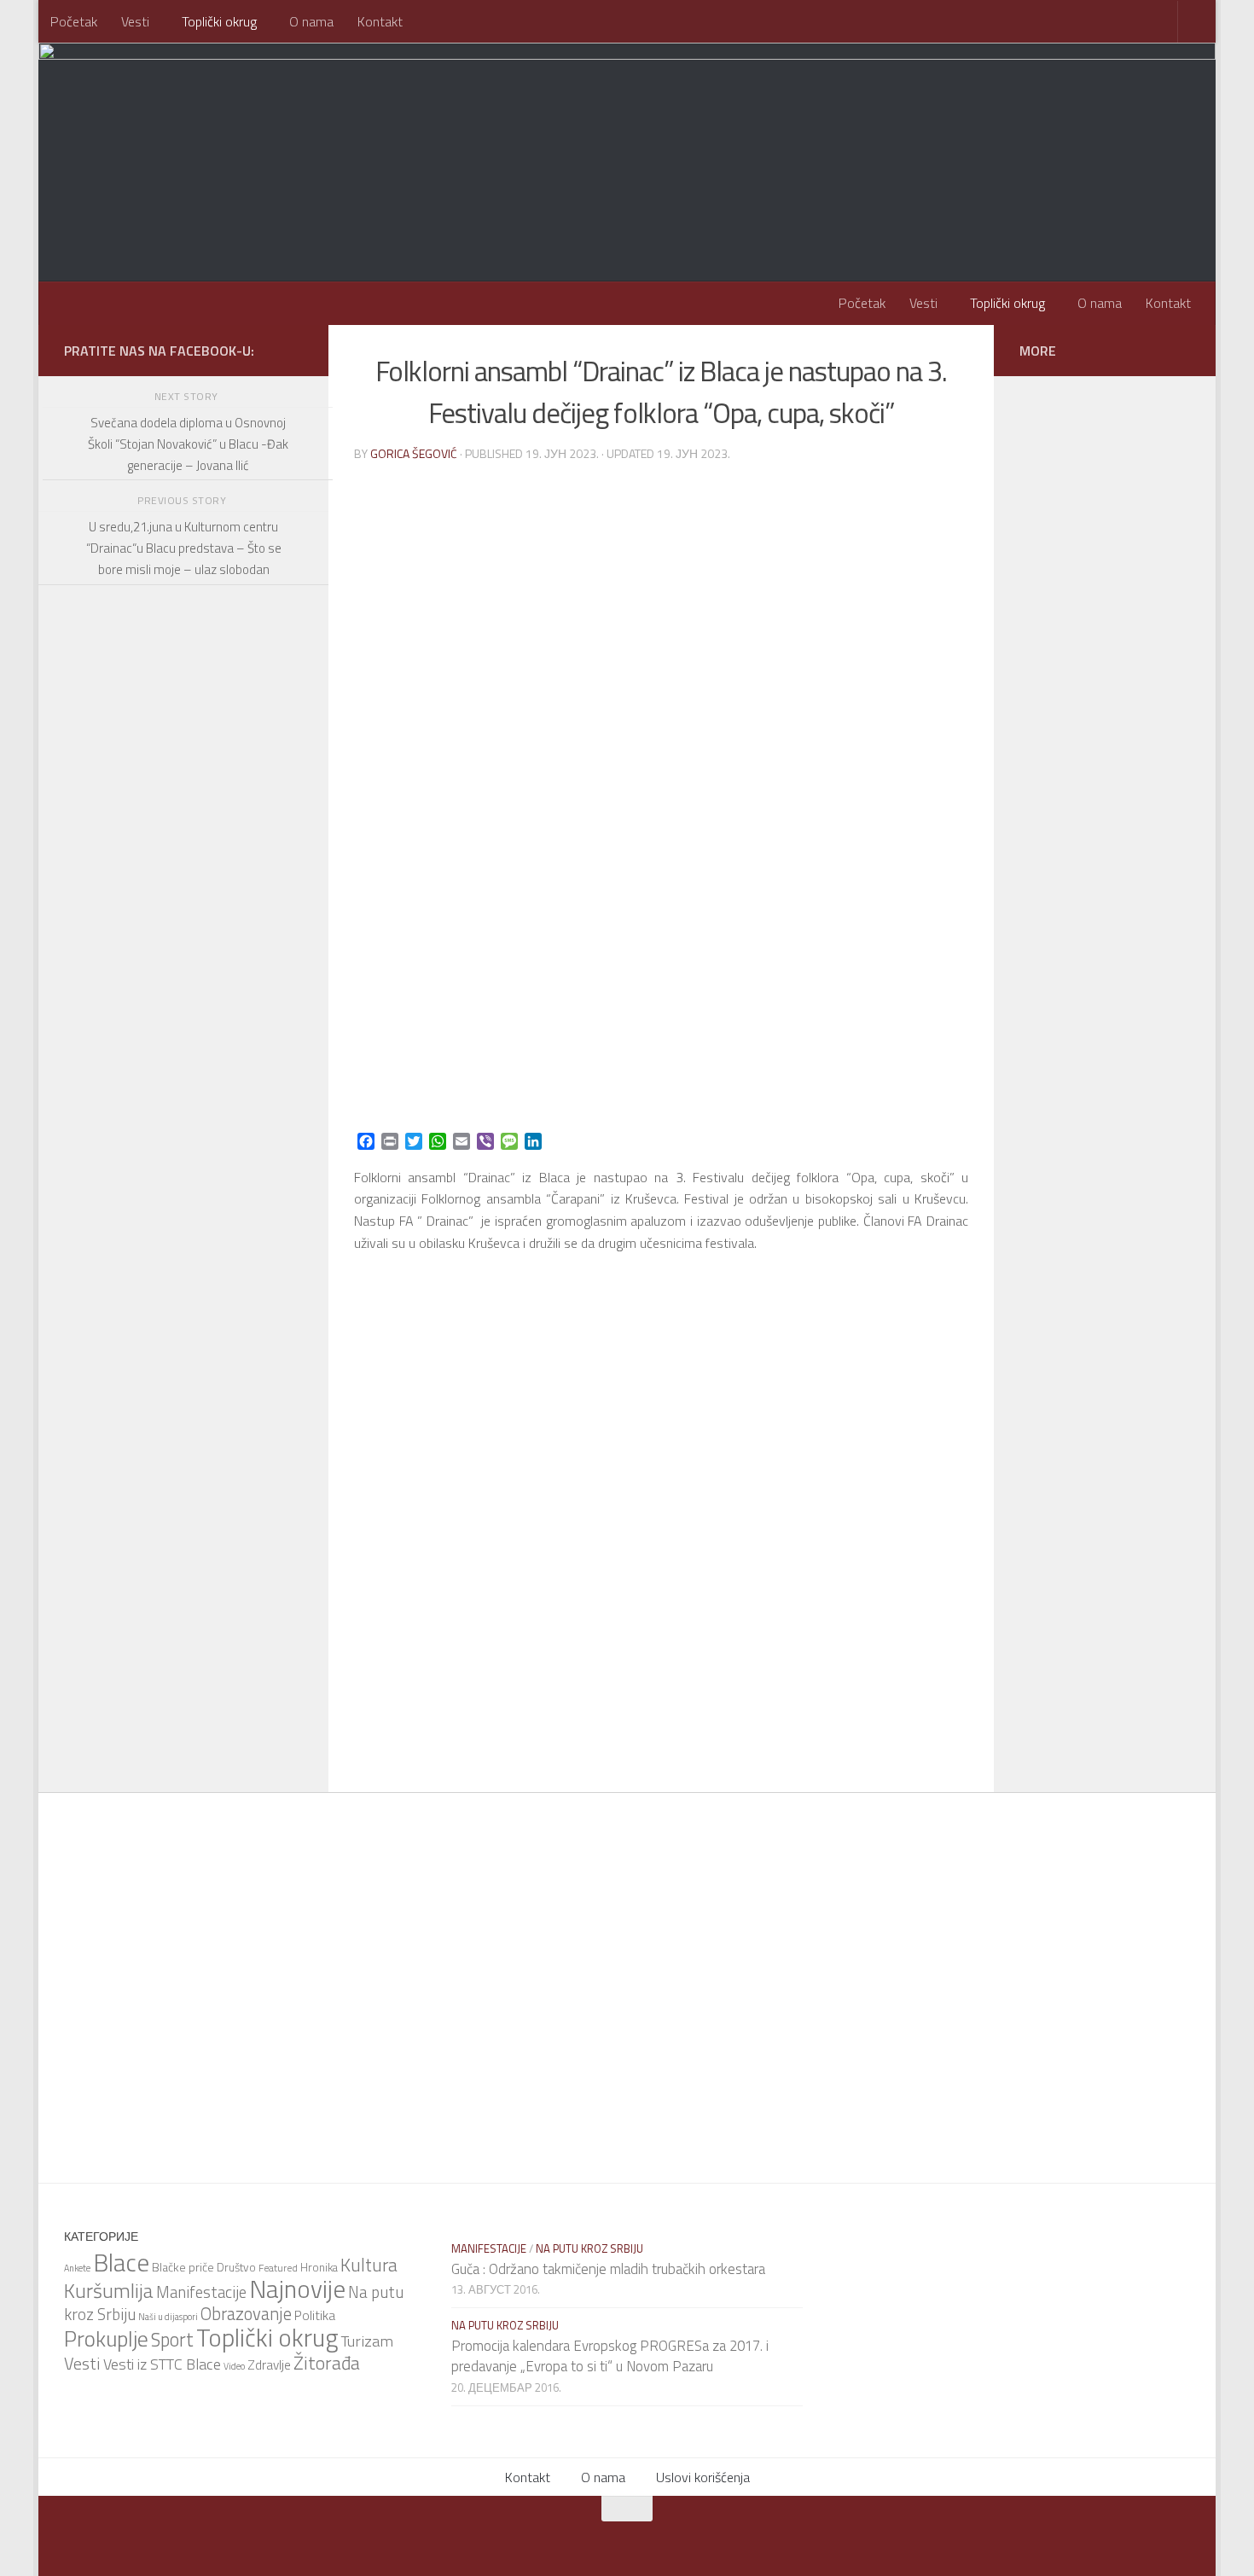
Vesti (135, 21)
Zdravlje (269, 2365)
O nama (311, 21)
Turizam (367, 2341)
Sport (172, 2340)
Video (234, 2366)
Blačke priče (183, 2267)
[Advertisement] (183, 1062)
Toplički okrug (219, 21)
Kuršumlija (109, 2290)
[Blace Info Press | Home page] (277, 111)
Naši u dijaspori (168, 2317)
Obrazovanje (246, 2314)
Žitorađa (327, 2363)
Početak (74, 21)
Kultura (369, 2265)
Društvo (236, 2267)
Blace (121, 2262)
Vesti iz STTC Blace (162, 2364)
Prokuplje (106, 2338)
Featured (278, 2268)
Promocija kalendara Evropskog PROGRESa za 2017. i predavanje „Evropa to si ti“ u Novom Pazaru (610, 2356)
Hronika (319, 2267)
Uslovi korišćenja (703, 2477)
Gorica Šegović (414, 453)
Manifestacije (201, 2292)
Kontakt (380, 21)
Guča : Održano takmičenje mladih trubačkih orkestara (608, 2269)
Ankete (77, 2268)
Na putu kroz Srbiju (589, 2248)
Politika (315, 2315)
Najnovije (297, 2289)
